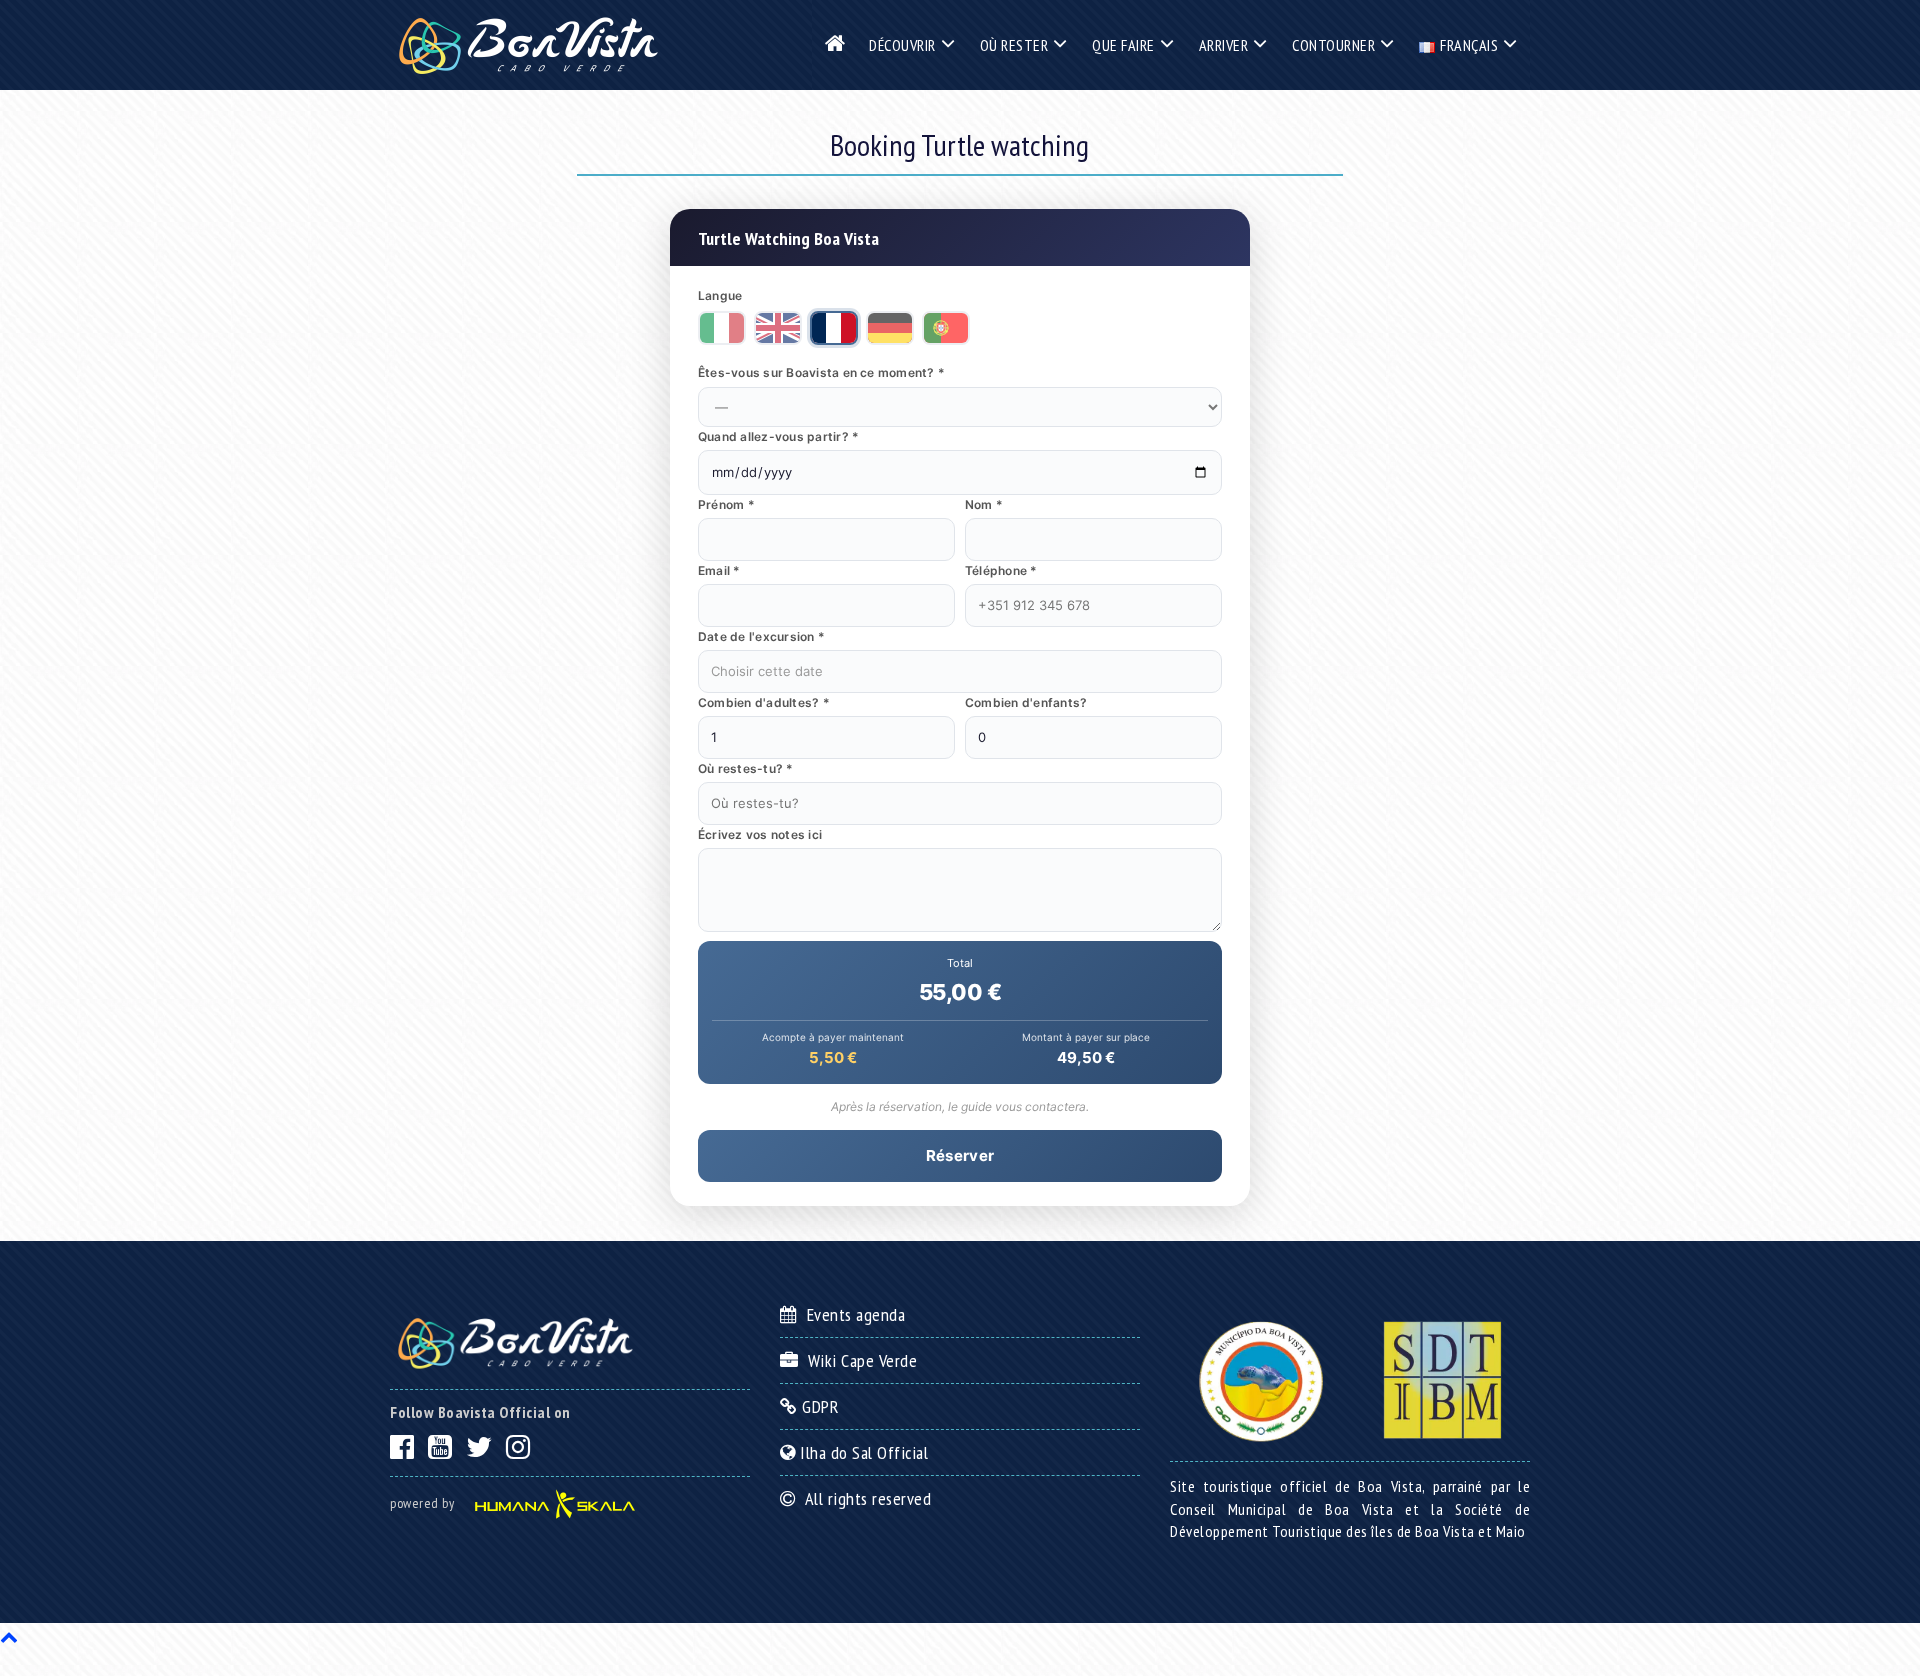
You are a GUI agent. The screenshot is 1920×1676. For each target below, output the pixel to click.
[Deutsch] (890, 328)
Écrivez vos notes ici (760, 834)
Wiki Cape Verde (858, 1360)
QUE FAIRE (1123, 45)
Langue (720, 295)
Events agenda (851, 1314)
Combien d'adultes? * (764, 702)
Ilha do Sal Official (862, 1452)
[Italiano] (722, 328)
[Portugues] (946, 328)
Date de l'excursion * (761, 636)
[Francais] (834, 328)
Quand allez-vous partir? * (778, 436)
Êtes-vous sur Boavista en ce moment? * (821, 372)
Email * (719, 570)
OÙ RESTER (1014, 45)
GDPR (818, 1406)
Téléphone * (1001, 570)
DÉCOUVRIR (902, 45)
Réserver (960, 1155)
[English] (778, 328)
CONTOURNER (1333, 45)
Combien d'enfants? (1026, 702)
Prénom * (726, 504)
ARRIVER (1224, 45)
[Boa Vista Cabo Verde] (528, 45)
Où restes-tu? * (746, 768)
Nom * (984, 504)
